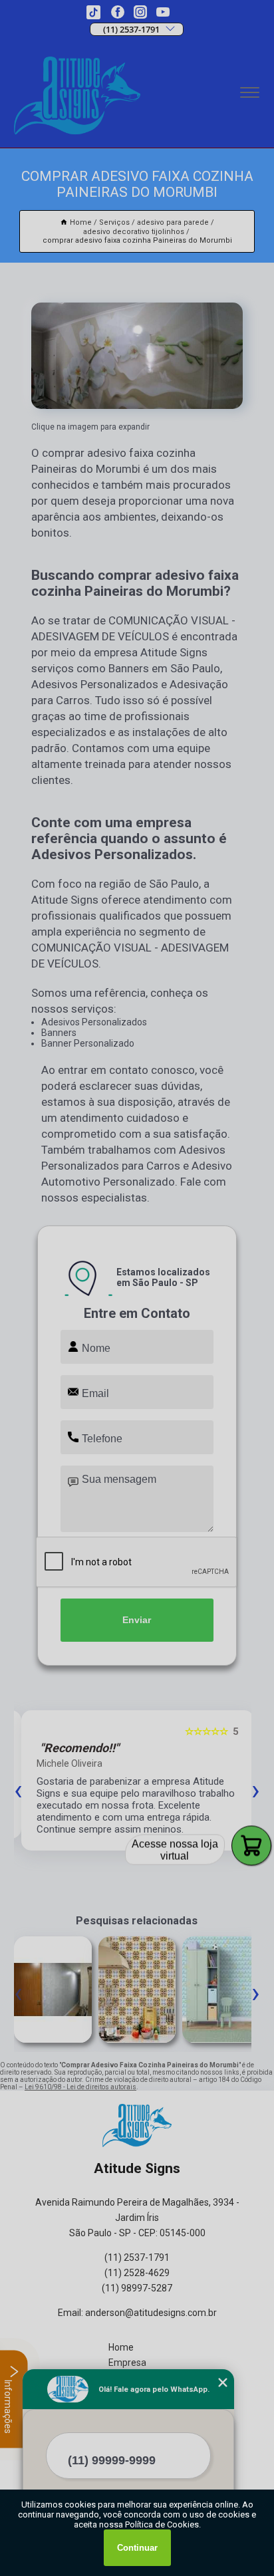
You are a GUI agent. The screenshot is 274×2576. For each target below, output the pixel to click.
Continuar (137, 2548)
